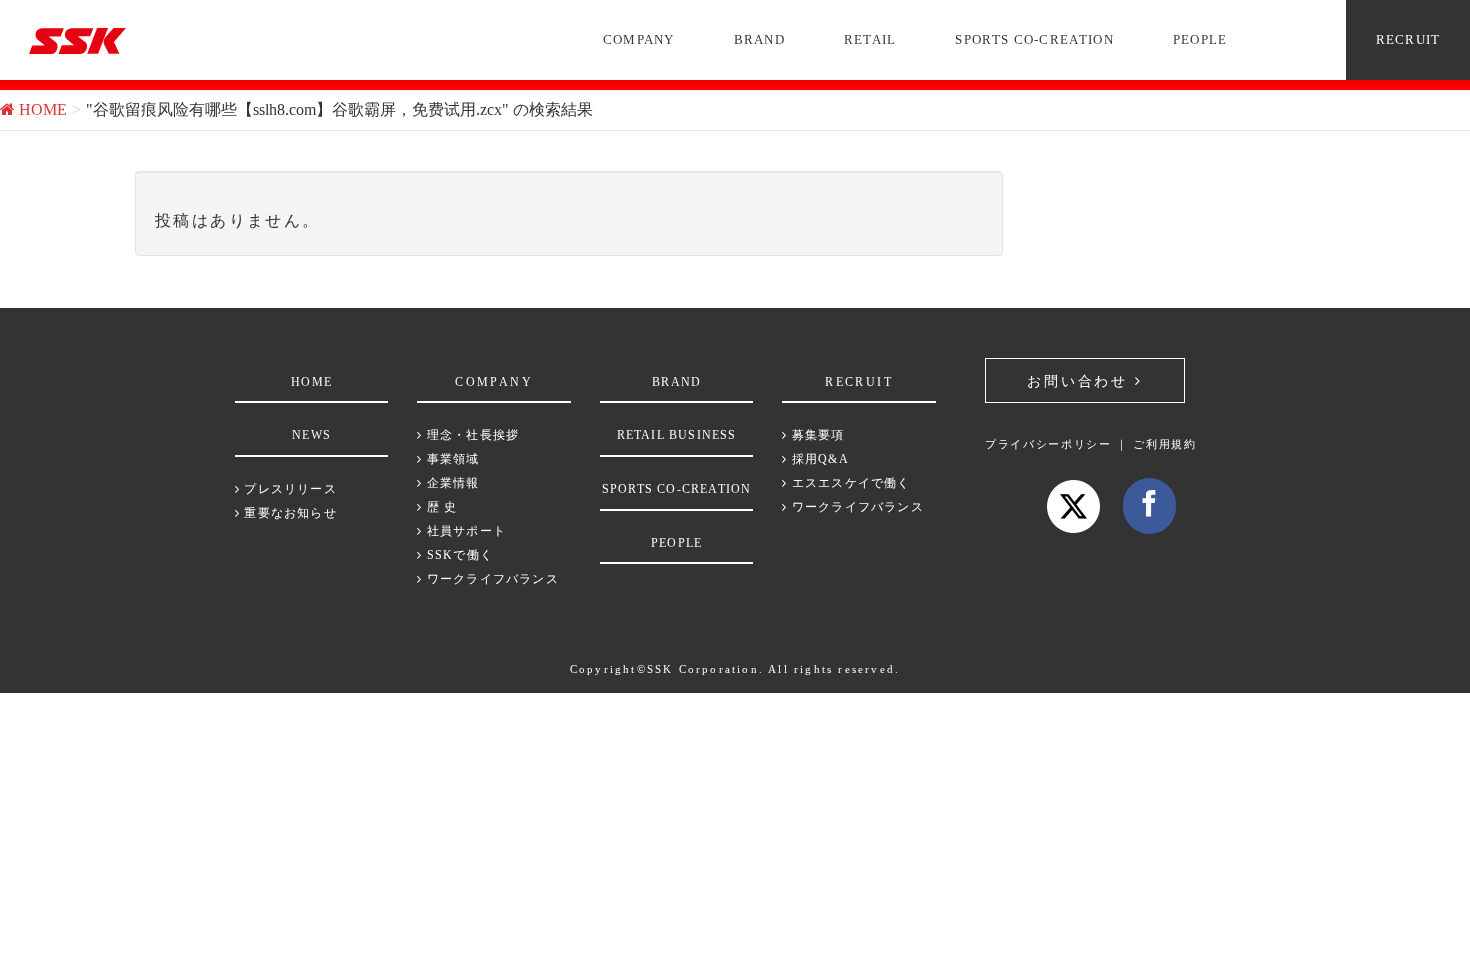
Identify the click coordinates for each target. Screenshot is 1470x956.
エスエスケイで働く (849, 483)
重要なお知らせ (288, 513)
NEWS (311, 435)
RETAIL (870, 39)
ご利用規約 (1164, 444)
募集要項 (816, 435)
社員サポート (464, 531)
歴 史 (440, 507)
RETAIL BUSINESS (677, 435)
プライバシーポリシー (1048, 444)
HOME (311, 382)
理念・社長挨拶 (471, 435)
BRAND (760, 39)
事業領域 (451, 459)
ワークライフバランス (490, 579)
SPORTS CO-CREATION (1034, 39)
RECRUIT (1408, 39)
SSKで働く (458, 555)
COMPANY (639, 39)
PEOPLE (1200, 39)
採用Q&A (818, 459)
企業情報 (451, 483)
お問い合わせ (1081, 381)
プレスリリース (288, 489)
